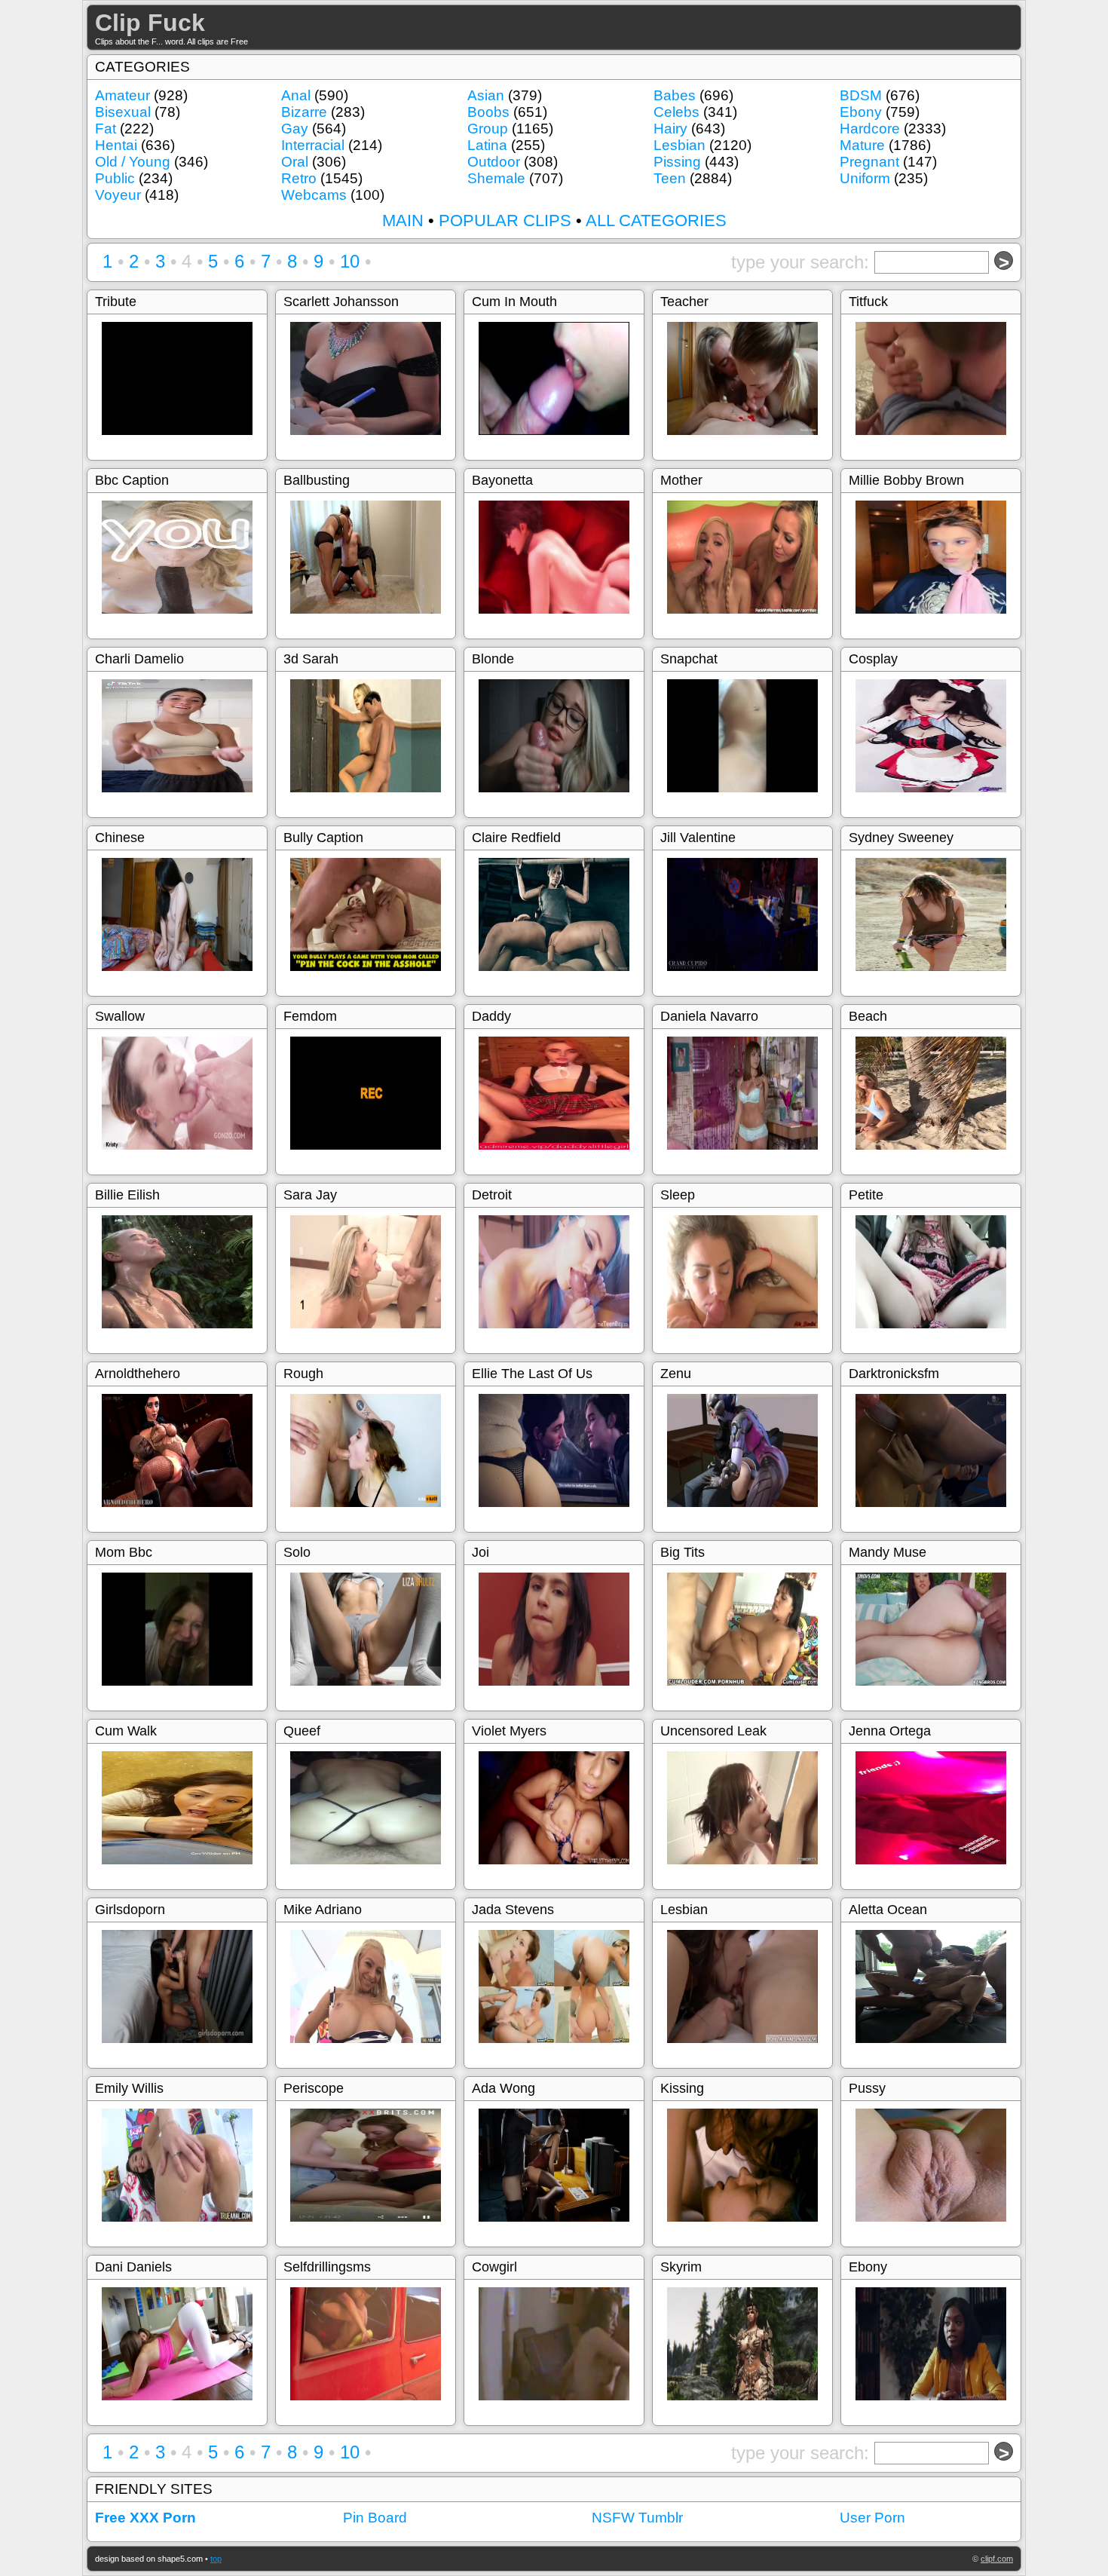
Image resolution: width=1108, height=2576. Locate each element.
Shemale (496, 178)
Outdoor (494, 162)
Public (115, 178)
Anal (296, 95)
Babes (675, 95)
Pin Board (375, 2518)
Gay (295, 129)
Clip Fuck (150, 23)
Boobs (488, 112)
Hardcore (870, 129)
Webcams (314, 195)
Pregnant (869, 162)
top (216, 2559)
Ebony (861, 112)
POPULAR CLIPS (505, 221)
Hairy (670, 129)
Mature (862, 145)
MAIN (403, 221)
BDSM (861, 95)
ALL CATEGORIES (656, 221)
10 (350, 261)
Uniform (865, 178)
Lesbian (679, 145)
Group (488, 129)
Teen (670, 178)
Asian (486, 95)
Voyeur (118, 195)
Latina (487, 145)
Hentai (116, 145)
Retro (299, 178)
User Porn (872, 2518)
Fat (106, 129)
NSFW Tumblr (637, 2518)
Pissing (677, 162)
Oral (295, 162)
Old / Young (133, 162)
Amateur (122, 95)
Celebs (676, 112)
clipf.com (997, 2559)
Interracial (313, 145)
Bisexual (123, 112)
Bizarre (304, 112)
